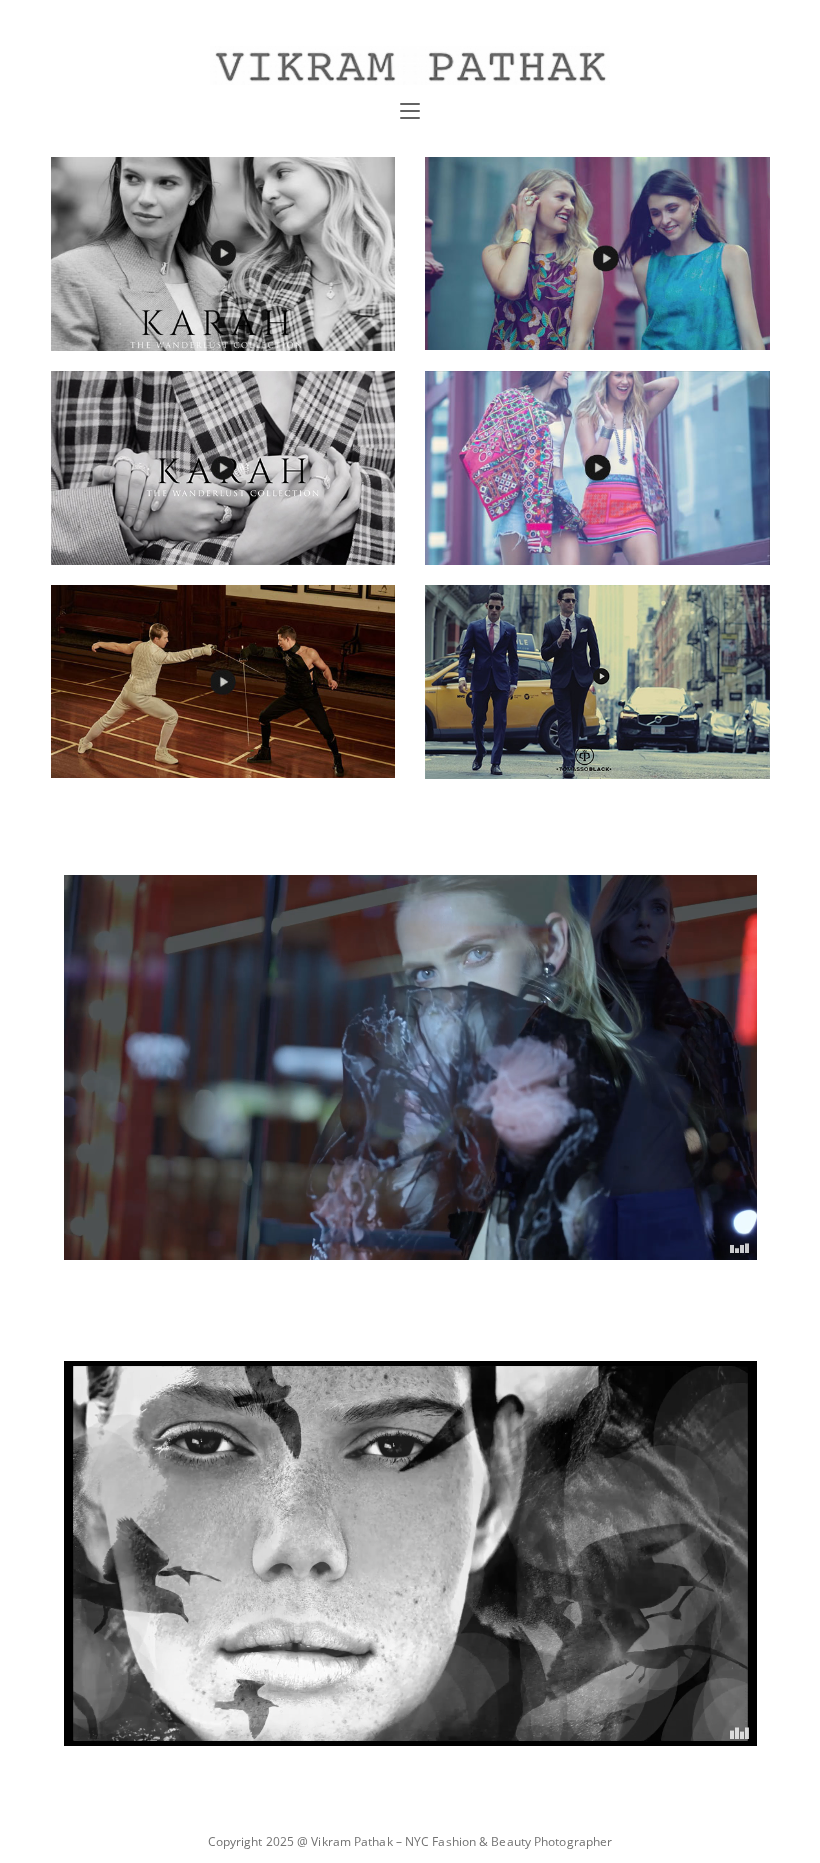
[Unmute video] (410, 1067)
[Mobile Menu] (410, 112)
